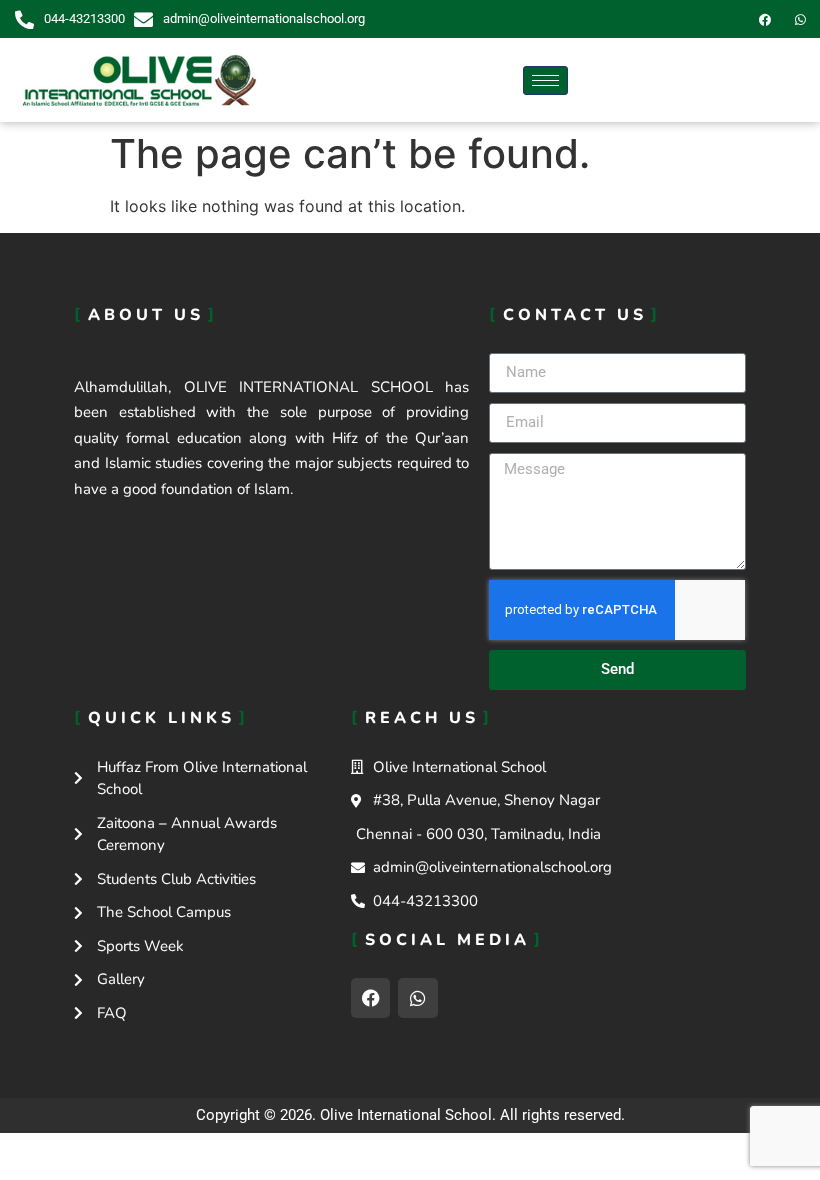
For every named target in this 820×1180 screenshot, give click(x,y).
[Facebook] (371, 998)
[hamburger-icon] (545, 80)
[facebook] (765, 19)
